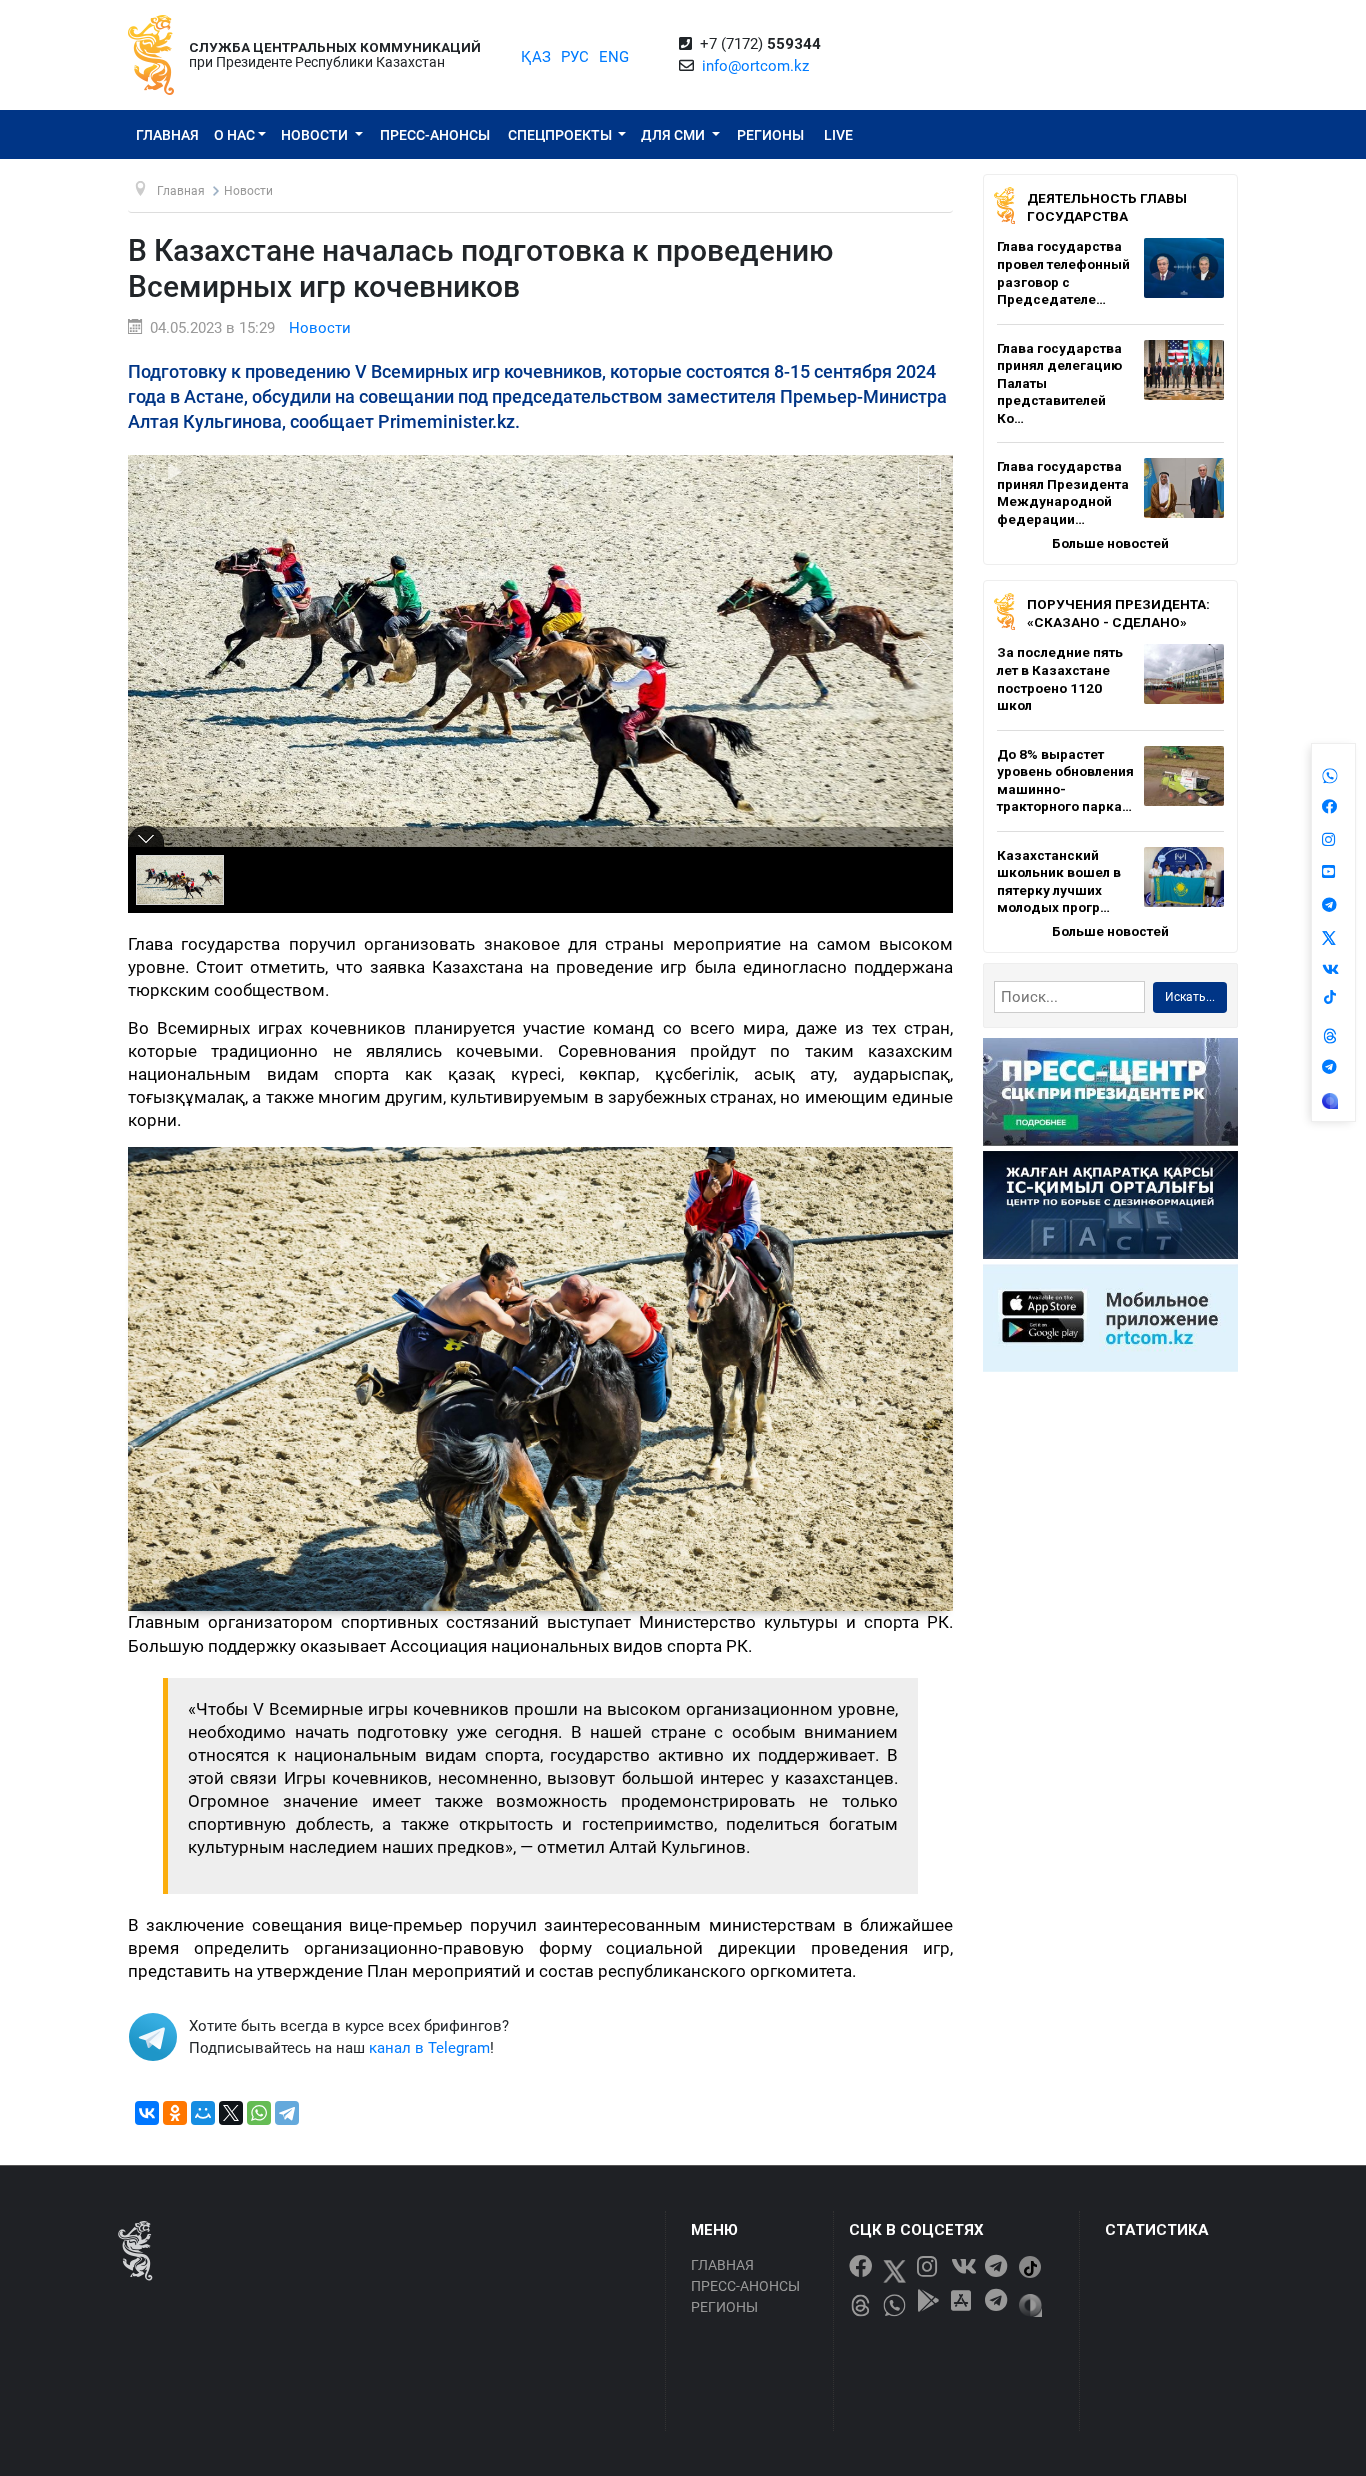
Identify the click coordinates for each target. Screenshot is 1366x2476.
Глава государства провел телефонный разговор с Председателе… (1063, 272)
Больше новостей (1110, 543)
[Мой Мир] (203, 2113)
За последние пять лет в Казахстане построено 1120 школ (1060, 678)
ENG (614, 57)
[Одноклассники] (175, 2113)
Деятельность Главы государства (1107, 207)
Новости (316, 135)
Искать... (1190, 997)
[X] (231, 2113)
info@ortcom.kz (755, 66)
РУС (575, 57)
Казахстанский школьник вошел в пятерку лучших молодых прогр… (1059, 881)
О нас (234, 135)
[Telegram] (287, 2113)
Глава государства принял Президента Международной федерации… (1063, 492)
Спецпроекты (561, 135)
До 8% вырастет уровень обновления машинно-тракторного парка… (1065, 780)
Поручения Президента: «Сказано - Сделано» (1118, 613)
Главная (167, 135)
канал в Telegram (429, 2048)
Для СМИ (674, 135)
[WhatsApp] (259, 2113)
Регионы (770, 135)
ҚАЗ (536, 57)
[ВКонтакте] (147, 2113)
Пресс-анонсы (435, 135)
